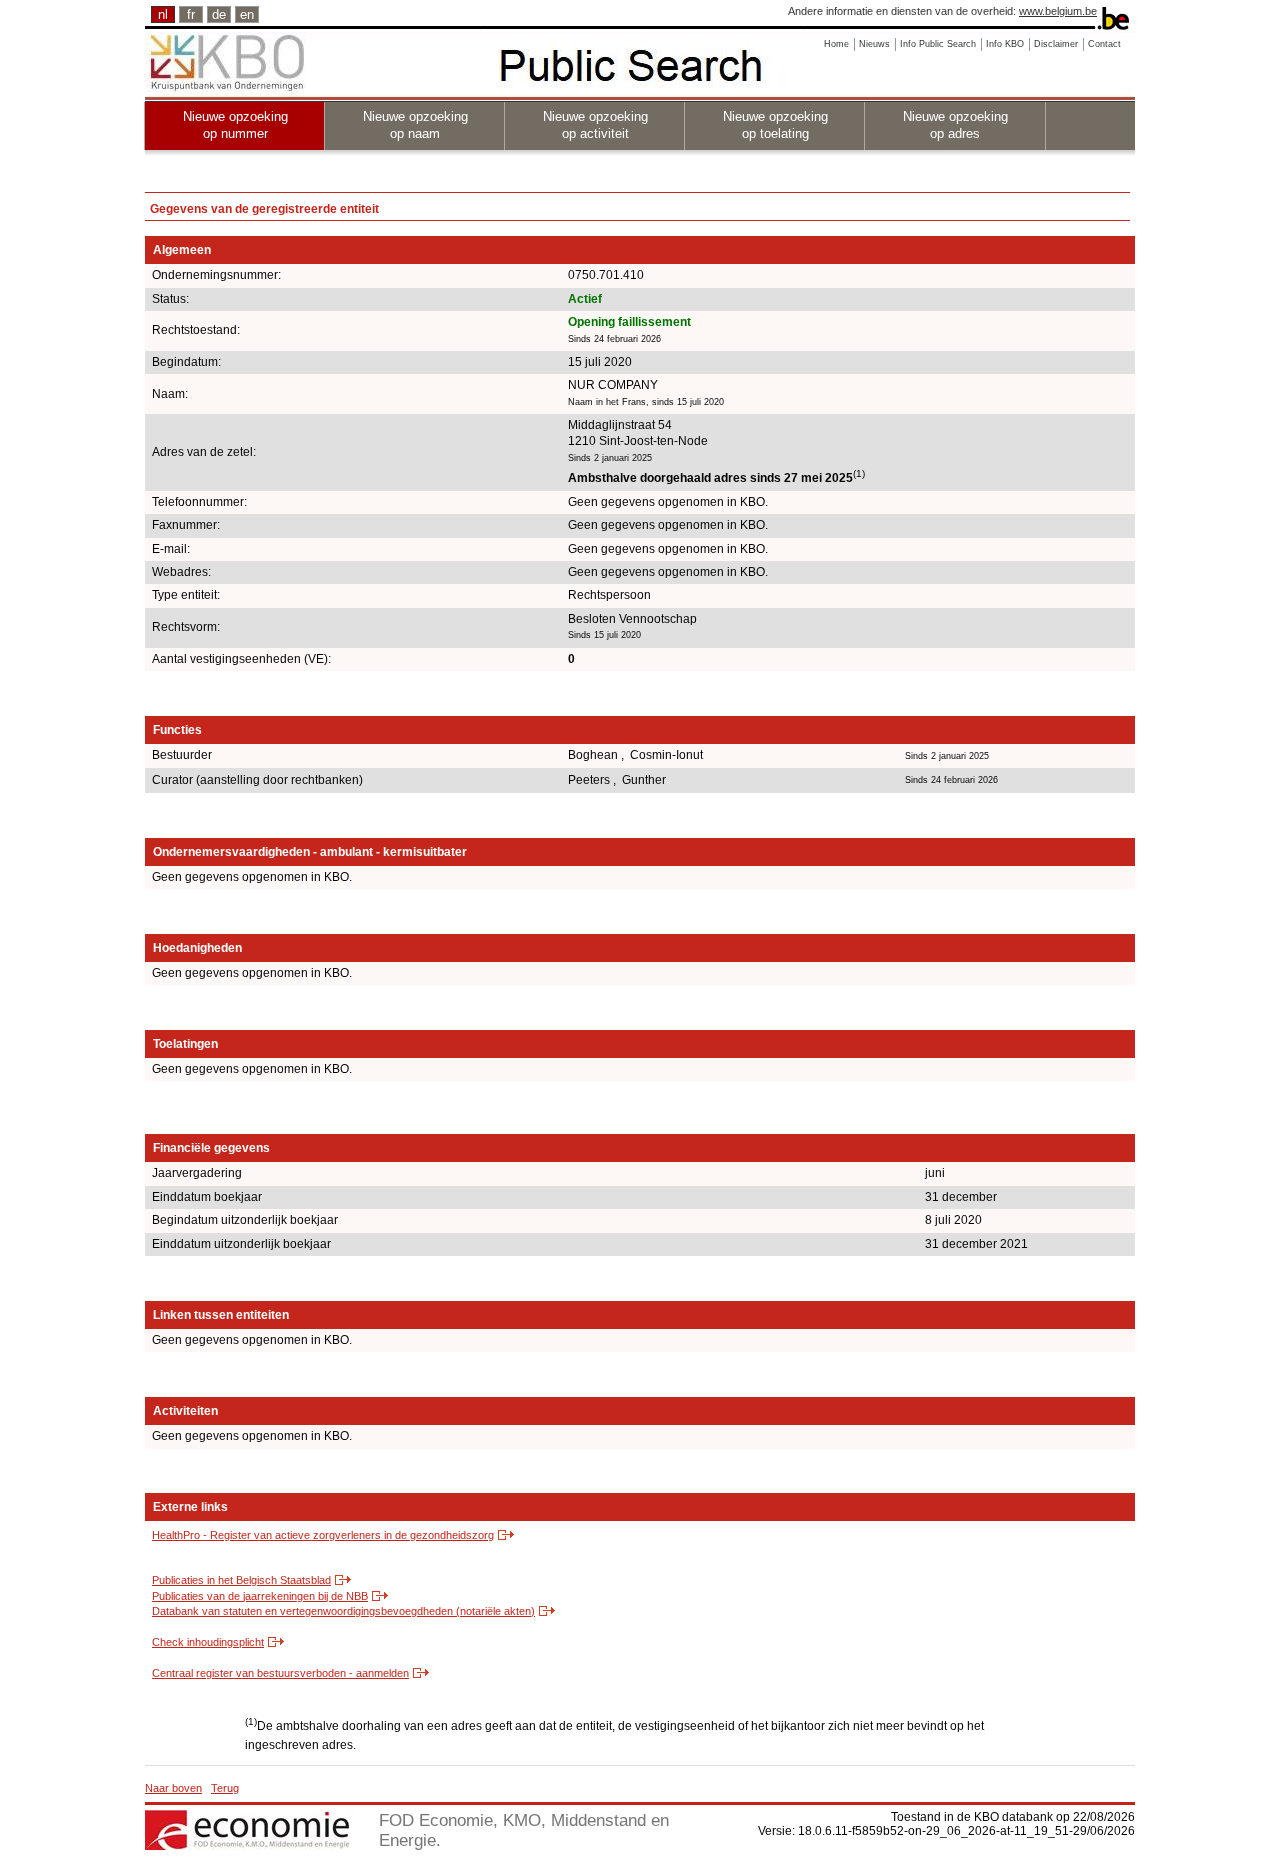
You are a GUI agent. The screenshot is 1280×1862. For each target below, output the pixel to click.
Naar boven (173, 1788)
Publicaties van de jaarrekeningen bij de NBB (260, 1596)
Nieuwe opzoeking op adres (955, 125)
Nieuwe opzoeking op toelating (775, 125)
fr (191, 14)
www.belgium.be (1058, 11)
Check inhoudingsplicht (208, 1642)
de (219, 14)
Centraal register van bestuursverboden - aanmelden (280, 1673)
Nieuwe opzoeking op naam (415, 125)
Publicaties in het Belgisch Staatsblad (241, 1580)
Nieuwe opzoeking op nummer (235, 125)
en (247, 14)
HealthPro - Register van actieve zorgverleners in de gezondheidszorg (323, 1535)
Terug (225, 1788)
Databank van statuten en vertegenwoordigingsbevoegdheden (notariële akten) (343, 1611)
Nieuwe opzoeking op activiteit (595, 125)
